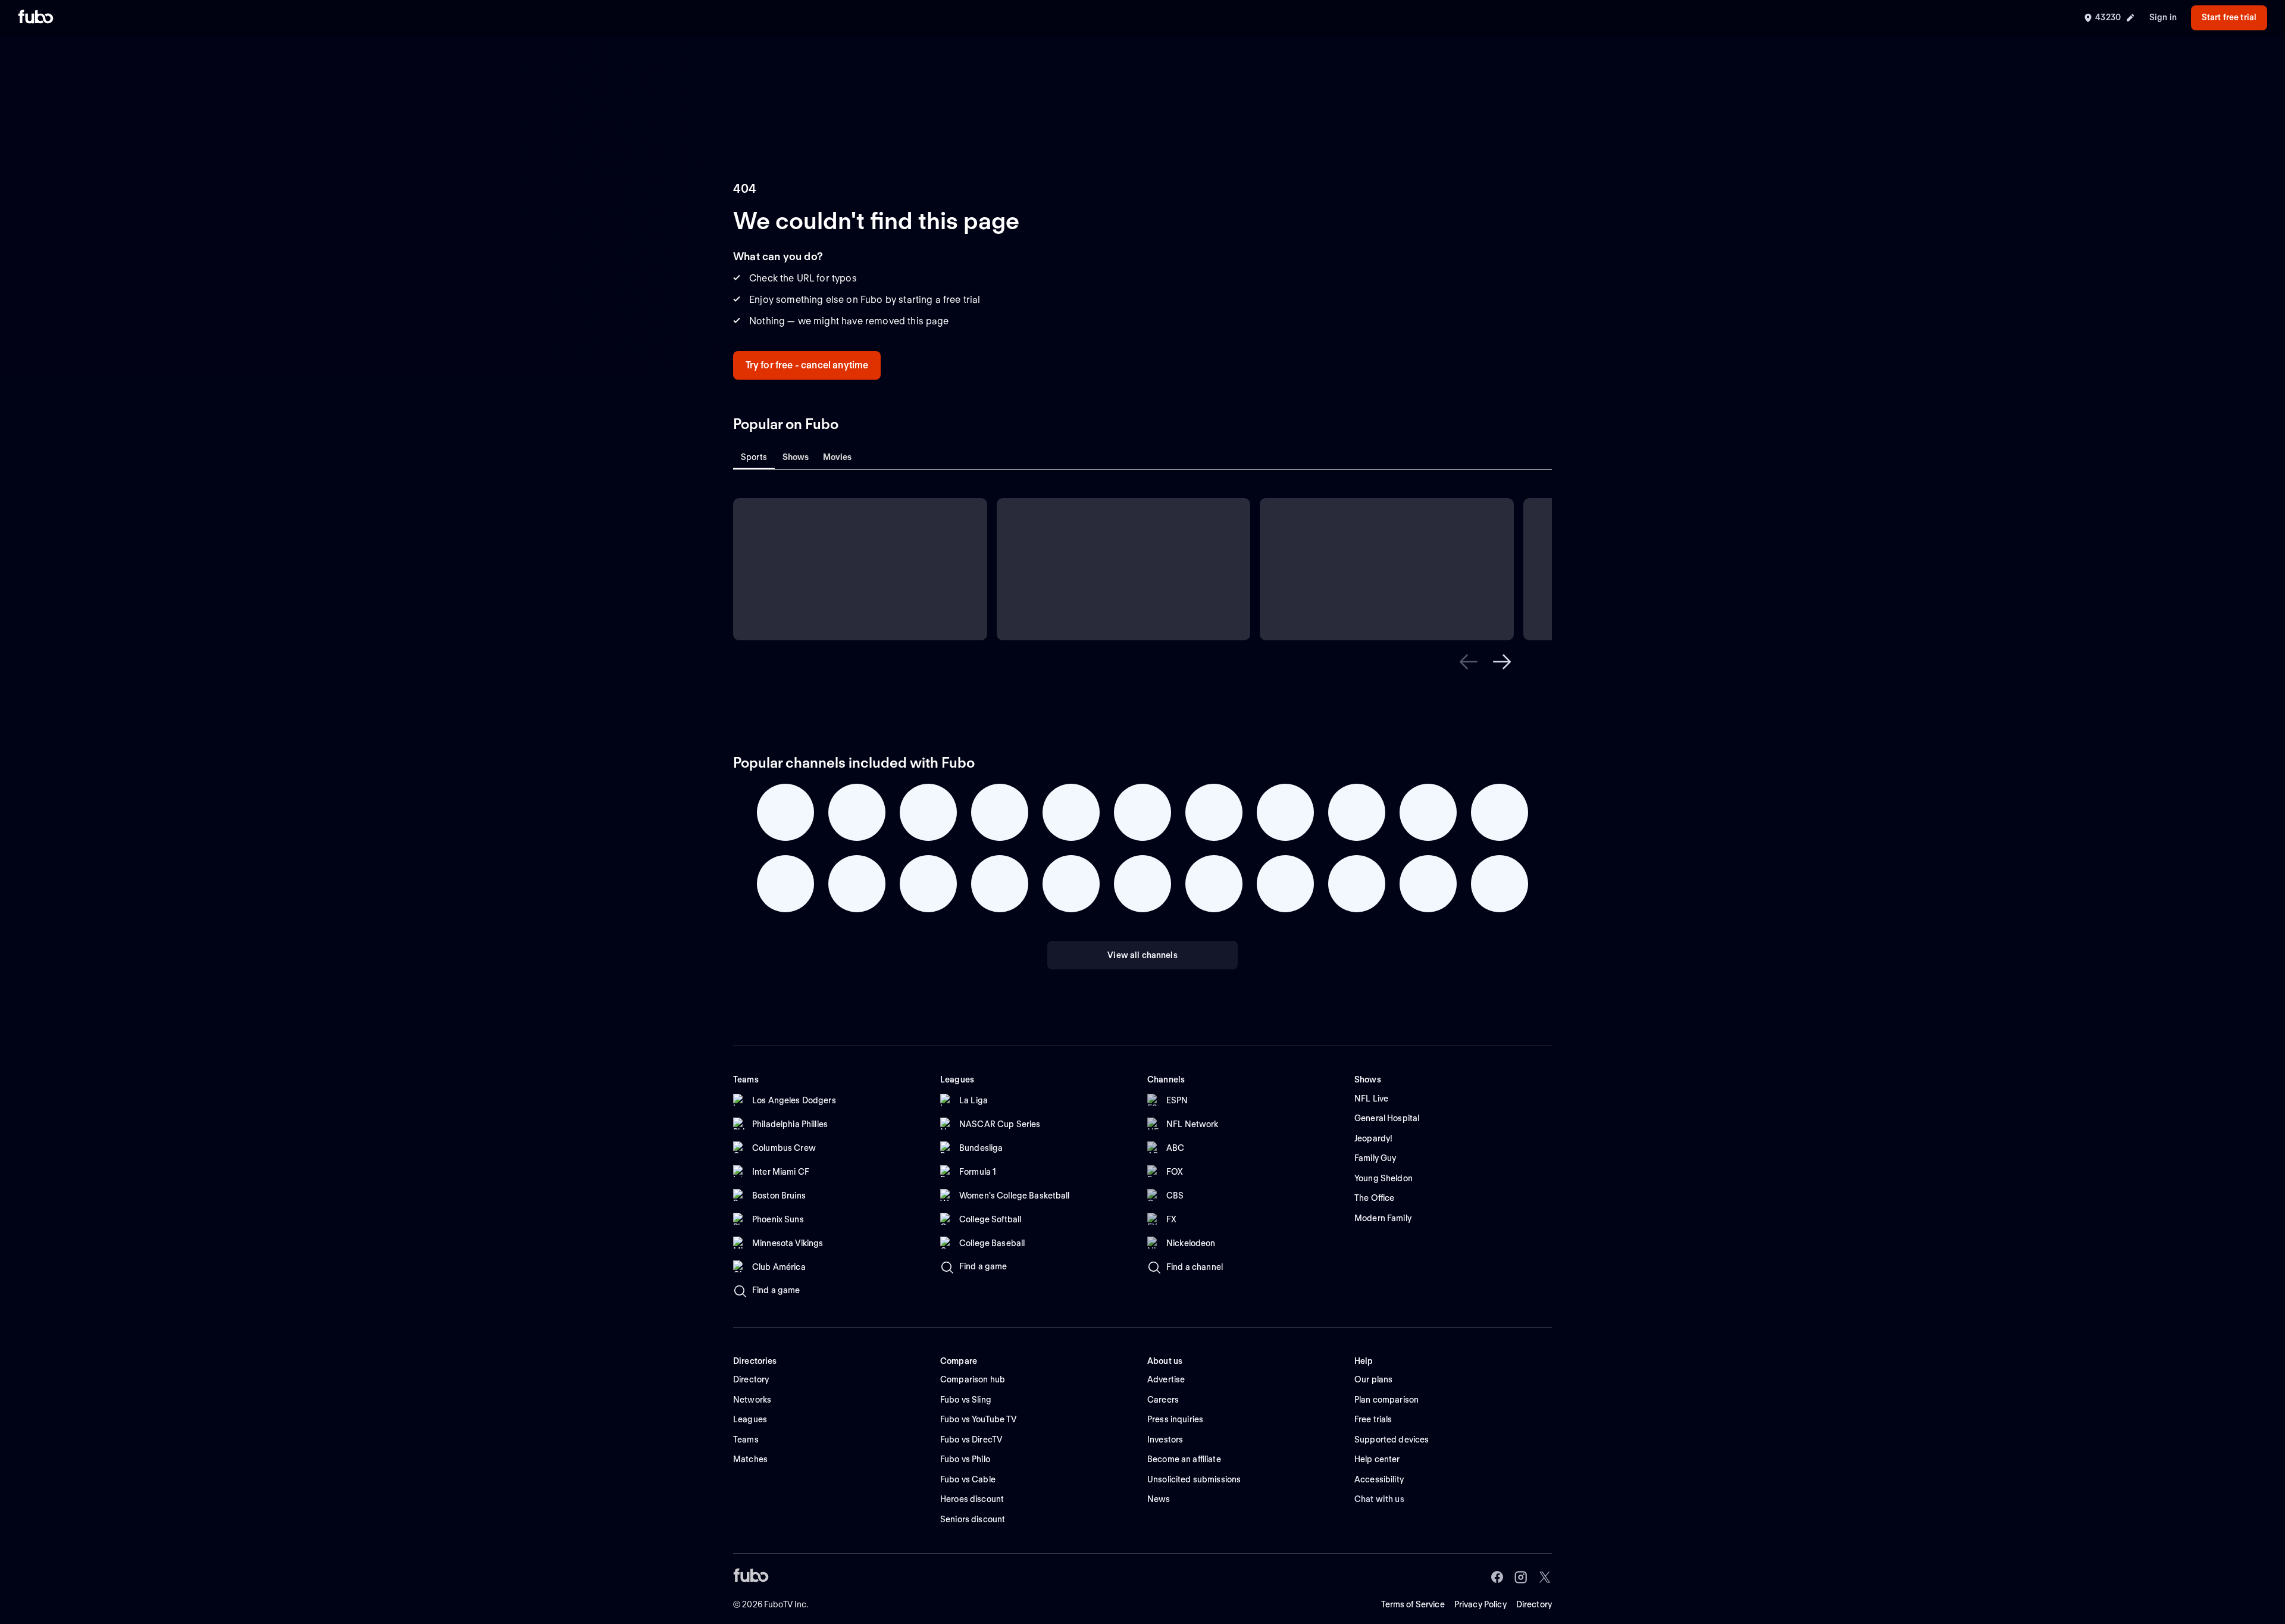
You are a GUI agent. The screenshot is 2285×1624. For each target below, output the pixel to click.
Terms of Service (1413, 1604)
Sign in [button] (2163, 17)
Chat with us (1379, 1499)
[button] (1469, 662)
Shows (796, 457)
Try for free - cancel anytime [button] (807, 365)
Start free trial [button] (2229, 17)
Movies (838, 457)
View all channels (1142, 955)
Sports (754, 457)
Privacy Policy (1480, 1604)
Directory (1534, 1604)
